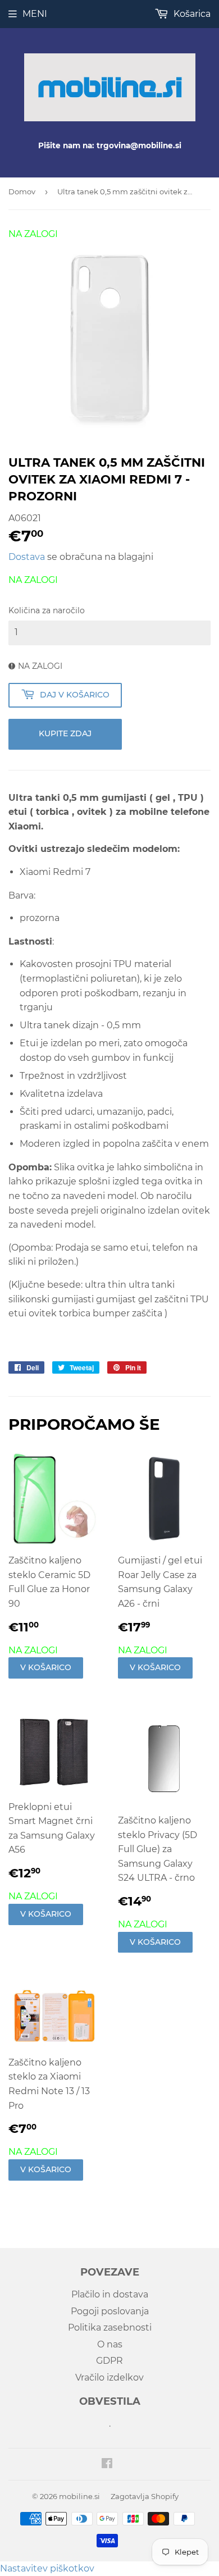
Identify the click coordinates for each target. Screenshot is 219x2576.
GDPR (109, 2361)
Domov (22, 192)
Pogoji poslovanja (110, 2311)
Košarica (191, 14)
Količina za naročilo (47, 610)
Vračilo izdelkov (109, 2377)
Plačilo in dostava (110, 2294)
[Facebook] (107, 2465)
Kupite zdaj (65, 733)
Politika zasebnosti (110, 2327)
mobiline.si (79, 2496)
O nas (110, 2344)
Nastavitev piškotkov (47, 2568)
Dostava (27, 557)
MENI (35, 14)
